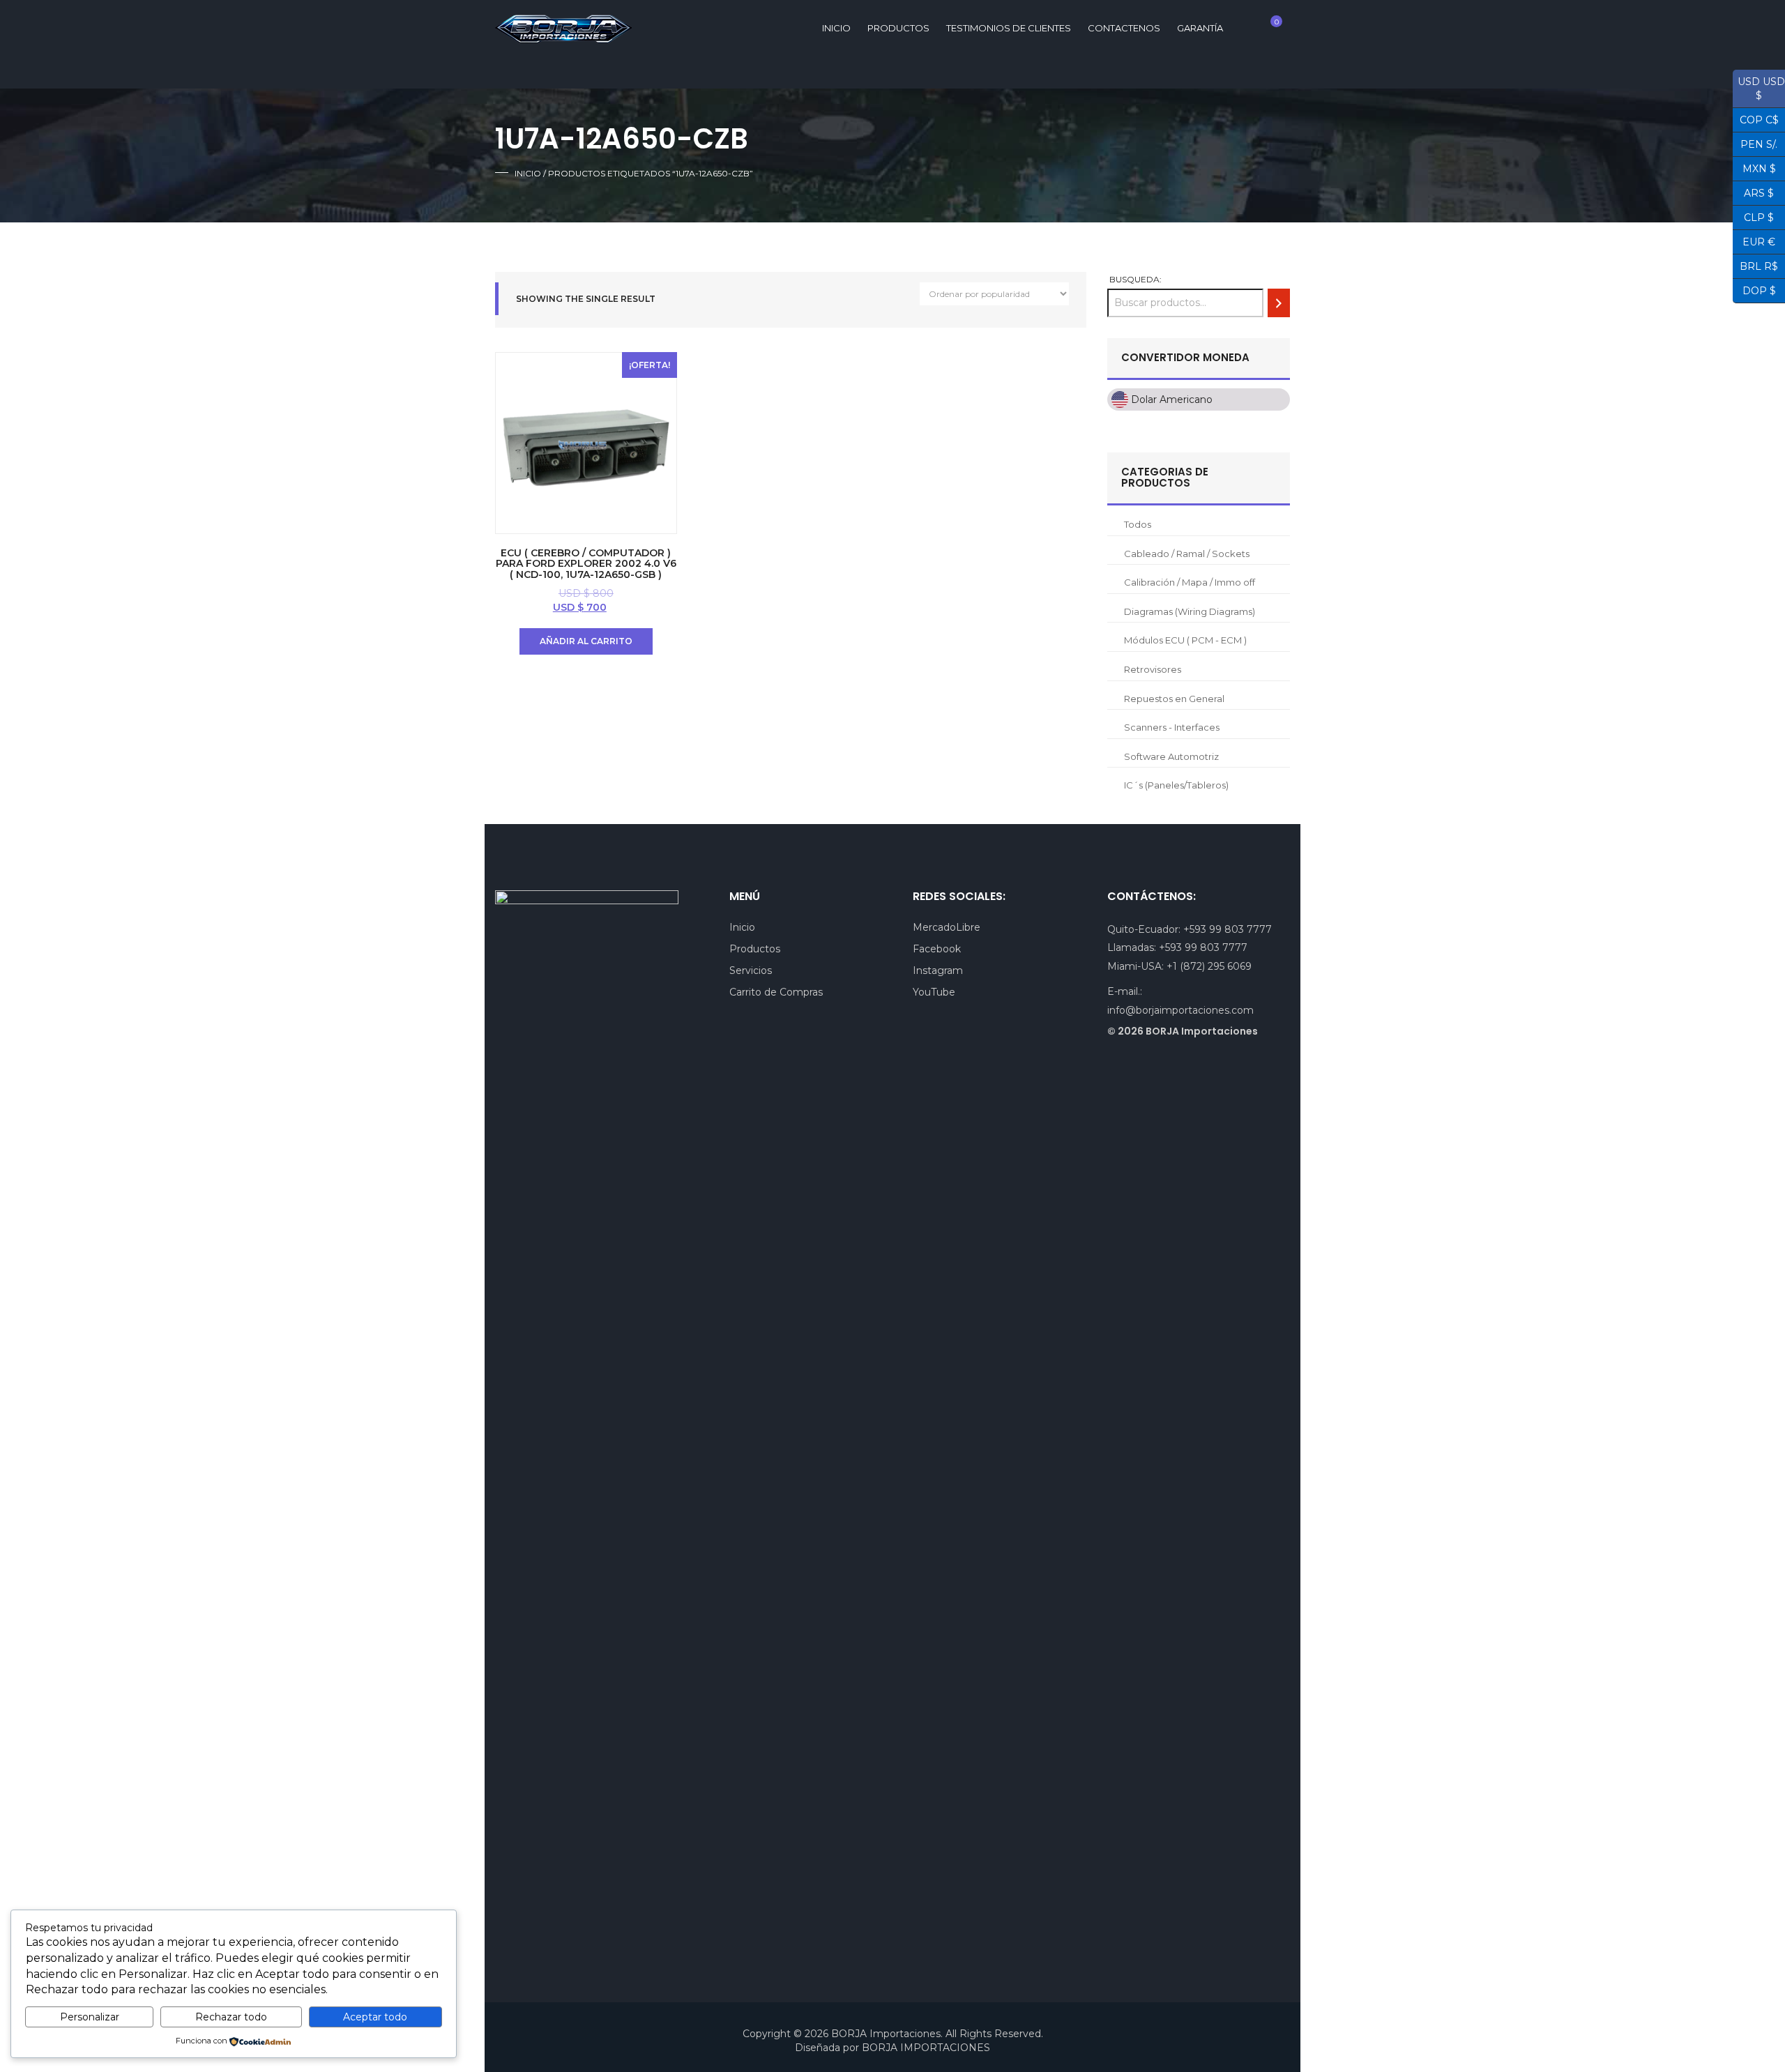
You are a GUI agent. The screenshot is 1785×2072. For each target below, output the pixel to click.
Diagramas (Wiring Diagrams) (1190, 611)
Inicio (528, 173)
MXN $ (1754, 167)
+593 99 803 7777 (1228, 929)
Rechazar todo (231, 2017)
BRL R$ (1755, 265)
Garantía (1200, 28)
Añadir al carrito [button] (586, 641)
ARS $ (1753, 192)
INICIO (836, 28)
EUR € (1754, 241)
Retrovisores (1153, 669)
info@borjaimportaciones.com (1180, 1010)
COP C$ (1756, 119)
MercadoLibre (947, 927)
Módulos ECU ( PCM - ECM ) (1185, 640)
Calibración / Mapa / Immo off (1190, 582)
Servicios (751, 970)
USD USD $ (1759, 89)
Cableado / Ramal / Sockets (1187, 554)
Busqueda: (1135, 279)
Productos (898, 28)
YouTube (934, 992)
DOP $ (1754, 289)
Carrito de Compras (776, 992)
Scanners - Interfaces (1172, 727)
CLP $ (1753, 216)
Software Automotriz (1171, 756)
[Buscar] (1279, 303)
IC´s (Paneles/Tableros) (1176, 785)
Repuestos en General (1174, 699)
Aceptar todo (375, 2017)
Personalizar (90, 2017)
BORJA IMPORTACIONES (926, 2048)
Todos (1138, 524)
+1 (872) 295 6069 (1209, 966)
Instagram (938, 970)
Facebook (937, 949)
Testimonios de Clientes (1009, 28)
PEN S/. (1755, 143)
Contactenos (1124, 28)
